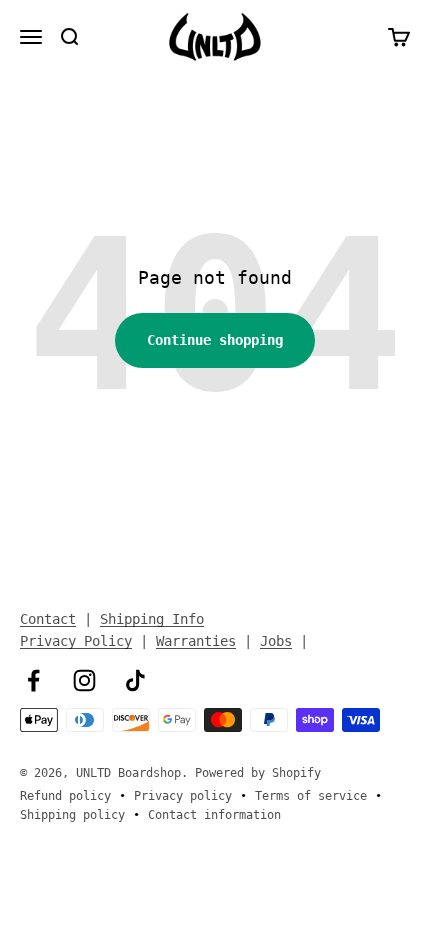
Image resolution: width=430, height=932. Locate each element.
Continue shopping (215, 340)
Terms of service (311, 796)
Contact (48, 619)
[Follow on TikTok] (135, 680)
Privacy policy (183, 796)
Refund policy (65, 796)
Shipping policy (72, 815)
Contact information (214, 815)
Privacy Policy (76, 641)
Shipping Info (152, 619)
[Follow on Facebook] (33, 680)
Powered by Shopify (258, 773)
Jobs (276, 641)
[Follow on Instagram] (84, 680)
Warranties (196, 641)
